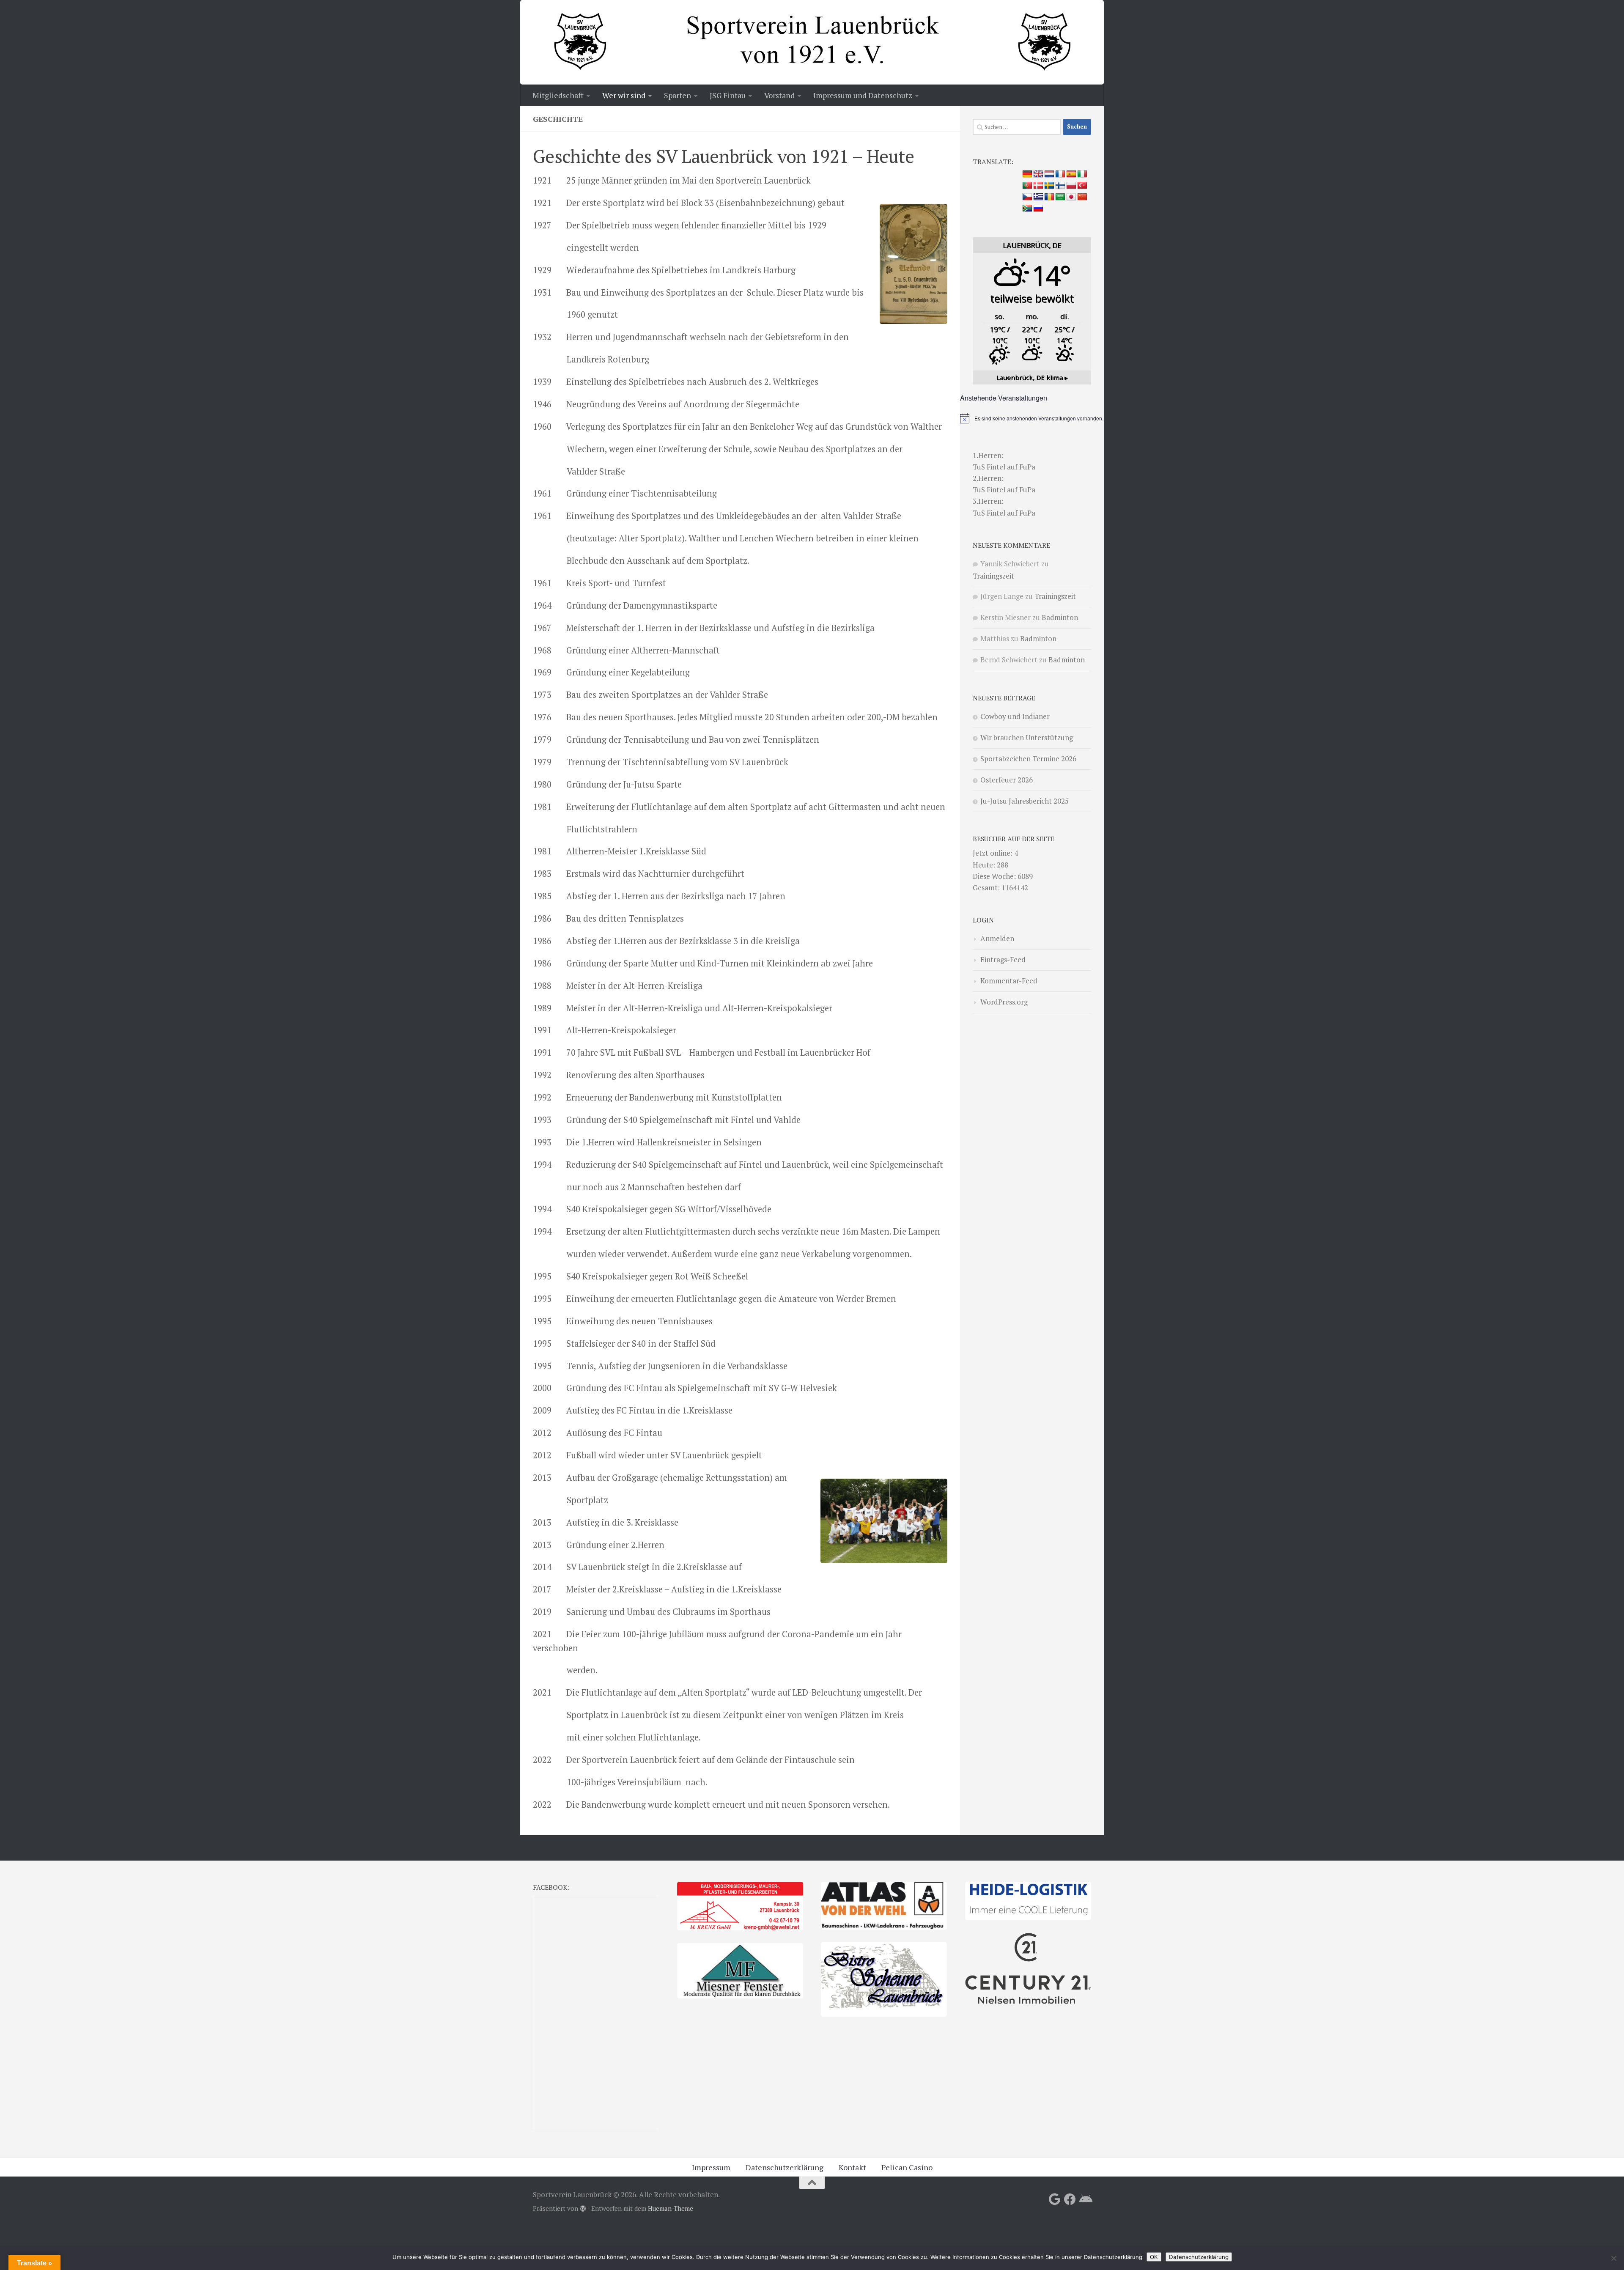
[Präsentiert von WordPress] (583, 2209)
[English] (1038, 174)
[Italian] (1082, 174)
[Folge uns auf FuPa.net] (1085, 2199)
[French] (1060, 174)
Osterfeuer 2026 (1007, 780)
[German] (1027, 174)
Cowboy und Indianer (1015, 716)
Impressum (711, 2167)
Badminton (1060, 617)
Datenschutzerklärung (785, 2167)
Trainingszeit (993, 576)
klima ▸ (1032, 377)
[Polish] (1071, 186)
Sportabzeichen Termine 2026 (1028, 759)
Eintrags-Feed (1003, 959)
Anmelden (997, 938)
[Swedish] (1049, 186)
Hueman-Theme (671, 2208)
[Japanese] (1071, 197)
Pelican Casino (907, 2167)
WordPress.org (1004, 1002)
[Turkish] (1082, 186)
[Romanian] (1049, 197)
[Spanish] (1071, 174)
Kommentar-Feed (1009, 981)
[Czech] (1027, 197)
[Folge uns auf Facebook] (1070, 2199)
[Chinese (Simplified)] (1082, 197)
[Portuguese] (1027, 186)
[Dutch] (1049, 174)
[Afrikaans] (1027, 209)
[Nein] (1613, 2258)
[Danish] (1038, 186)
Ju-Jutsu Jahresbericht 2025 (1025, 801)
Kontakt (852, 2167)
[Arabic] (1060, 197)
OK (1154, 2257)
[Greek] (1038, 197)
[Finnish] (1060, 186)
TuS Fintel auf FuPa (1004, 467)
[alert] (1032, 418)
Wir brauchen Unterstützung (1027, 737)
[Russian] (1038, 209)
